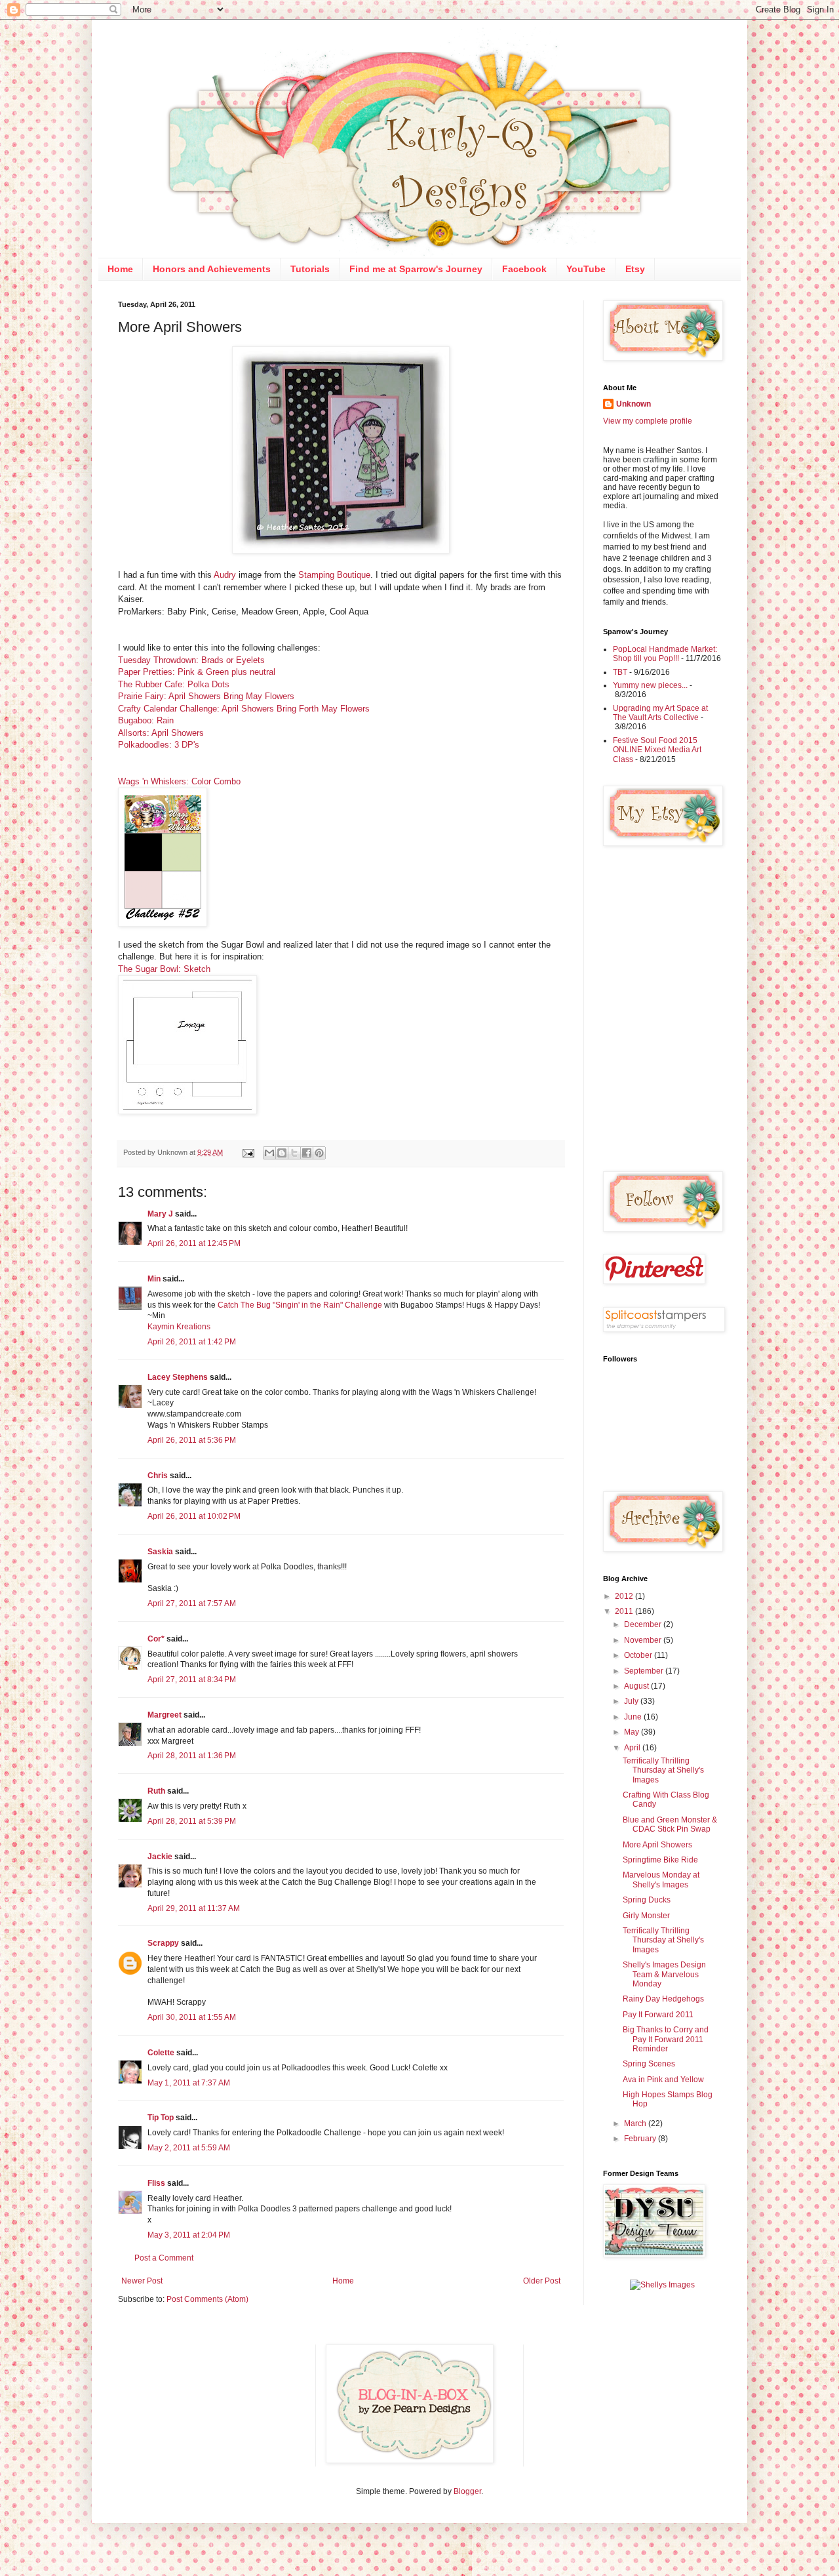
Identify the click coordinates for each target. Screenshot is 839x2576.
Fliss (156, 2183)
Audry (226, 575)
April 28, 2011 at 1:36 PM (192, 1756)
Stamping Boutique (334, 575)
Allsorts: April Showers (161, 733)
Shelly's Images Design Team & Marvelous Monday (664, 1974)
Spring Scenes (649, 2064)
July (632, 1701)
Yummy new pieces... (650, 685)
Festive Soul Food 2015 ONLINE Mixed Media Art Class (657, 750)
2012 (625, 1596)
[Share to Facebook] (307, 1153)
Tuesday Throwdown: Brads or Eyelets (191, 660)
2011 (625, 1611)
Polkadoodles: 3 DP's (159, 745)
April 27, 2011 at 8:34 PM (192, 1680)
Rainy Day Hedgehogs (663, 1999)
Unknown (634, 404)
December (644, 1624)
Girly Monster (646, 1916)
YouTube (586, 269)
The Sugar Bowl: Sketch (164, 969)
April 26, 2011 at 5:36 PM (192, 1440)
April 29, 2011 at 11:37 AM (194, 1908)
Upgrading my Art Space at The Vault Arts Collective (660, 713)
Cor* (156, 1639)
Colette (161, 2053)
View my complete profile (648, 421)
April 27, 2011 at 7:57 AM (192, 1603)
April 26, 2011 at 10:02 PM (194, 1516)
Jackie (160, 1857)
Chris (158, 1476)
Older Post (542, 2281)
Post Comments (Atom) (207, 2299)
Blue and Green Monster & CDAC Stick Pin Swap (670, 1824)
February (641, 2139)
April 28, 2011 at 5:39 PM (192, 1821)
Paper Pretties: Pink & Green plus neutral (197, 672)
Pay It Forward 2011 (658, 2015)
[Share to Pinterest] (319, 1153)
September (645, 1671)
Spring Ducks (647, 1900)
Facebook (524, 269)
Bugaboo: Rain (146, 720)
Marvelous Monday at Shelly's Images (661, 1880)
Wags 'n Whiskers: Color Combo (179, 781)
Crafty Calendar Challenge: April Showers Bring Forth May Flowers (244, 709)
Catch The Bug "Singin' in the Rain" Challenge (300, 1305)
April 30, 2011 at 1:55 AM (192, 2017)
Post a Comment (164, 2258)
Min (154, 1279)
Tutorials (310, 269)
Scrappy (163, 1943)
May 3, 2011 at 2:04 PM (189, 2235)
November (644, 1640)
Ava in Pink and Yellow (663, 2080)
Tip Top (161, 2118)
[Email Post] (248, 1152)
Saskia (160, 1552)
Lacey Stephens (178, 1377)
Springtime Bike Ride (660, 1860)
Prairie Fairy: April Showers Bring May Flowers (206, 696)
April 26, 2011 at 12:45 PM (194, 1243)
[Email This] (269, 1153)
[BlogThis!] (282, 1153)
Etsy (635, 269)
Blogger (467, 2491)
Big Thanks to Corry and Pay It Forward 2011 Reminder (666, 2039)
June (634, 1717)
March (636, 2123)
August (637, 1686)
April (633, 1748)
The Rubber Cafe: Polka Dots (174, 684)
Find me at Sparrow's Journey (416, 269)
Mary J (160, 1214)
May (633, 1732)
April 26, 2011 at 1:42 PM (192, 1342)
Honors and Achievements (212, 269)
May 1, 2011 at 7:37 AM (189, 2083)
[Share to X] (294, 1153)
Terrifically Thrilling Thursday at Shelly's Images (663, 1770)
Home (120, 269)
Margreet (165, 1715)
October (639, 1655)
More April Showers (657, 1845)
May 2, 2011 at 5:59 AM (189, 2148)
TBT (620, 672)
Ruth (156, 1791)
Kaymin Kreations (179, 1327)
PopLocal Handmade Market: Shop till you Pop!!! (665, 654)
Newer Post (142, 2281)
